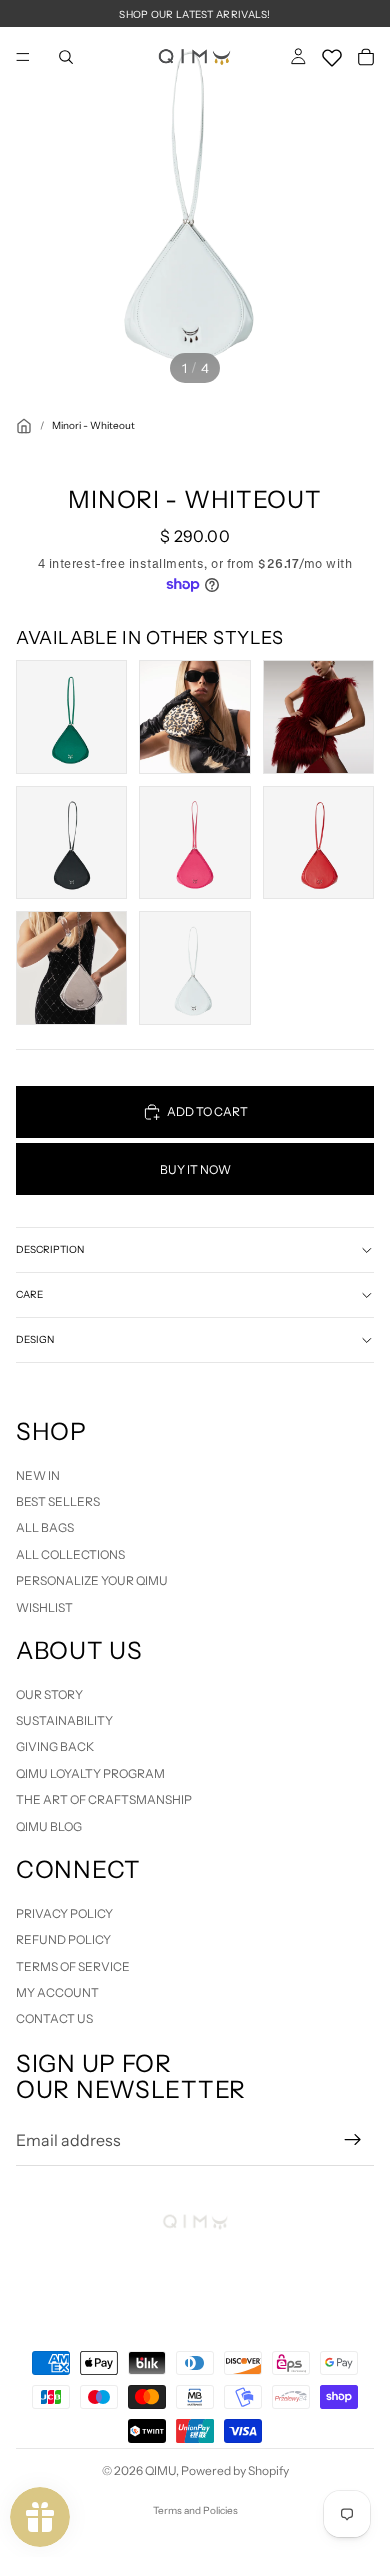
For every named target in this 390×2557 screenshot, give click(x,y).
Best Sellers (58, 1501)
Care (29, 1294)
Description (50, 1249)
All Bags (45, 1528)
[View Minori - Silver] (71, 967)
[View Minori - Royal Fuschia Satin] (194, 842)
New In (38, 1475)
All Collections (70, 1554)
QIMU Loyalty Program (90, 1773)
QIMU (160, 2470)
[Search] (66, 57)
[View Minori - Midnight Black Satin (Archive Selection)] (71, 842)
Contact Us (54, 2019)
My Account (57, 1992)
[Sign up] (353, 2141)
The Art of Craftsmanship (104, 1800)
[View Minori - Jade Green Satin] (71, 716)
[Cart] (366, 57)
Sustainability (64, 1721)
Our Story (49, 1694)
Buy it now (195, 1169)
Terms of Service (73, 1966)
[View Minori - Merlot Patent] (318, 716)
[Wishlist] (332, 54)
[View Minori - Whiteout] (194, 967)
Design (35, 1339)
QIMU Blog (49, 1826)
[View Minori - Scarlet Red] (318, 842)
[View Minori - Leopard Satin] (194, 716)
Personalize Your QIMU (92, 1581)
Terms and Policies (195, 2510)
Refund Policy (63, 1940)
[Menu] (23, 57)
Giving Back (55, 1747)
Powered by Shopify (235, 2470)
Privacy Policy (64, 1913)
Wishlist (44, 1607)
